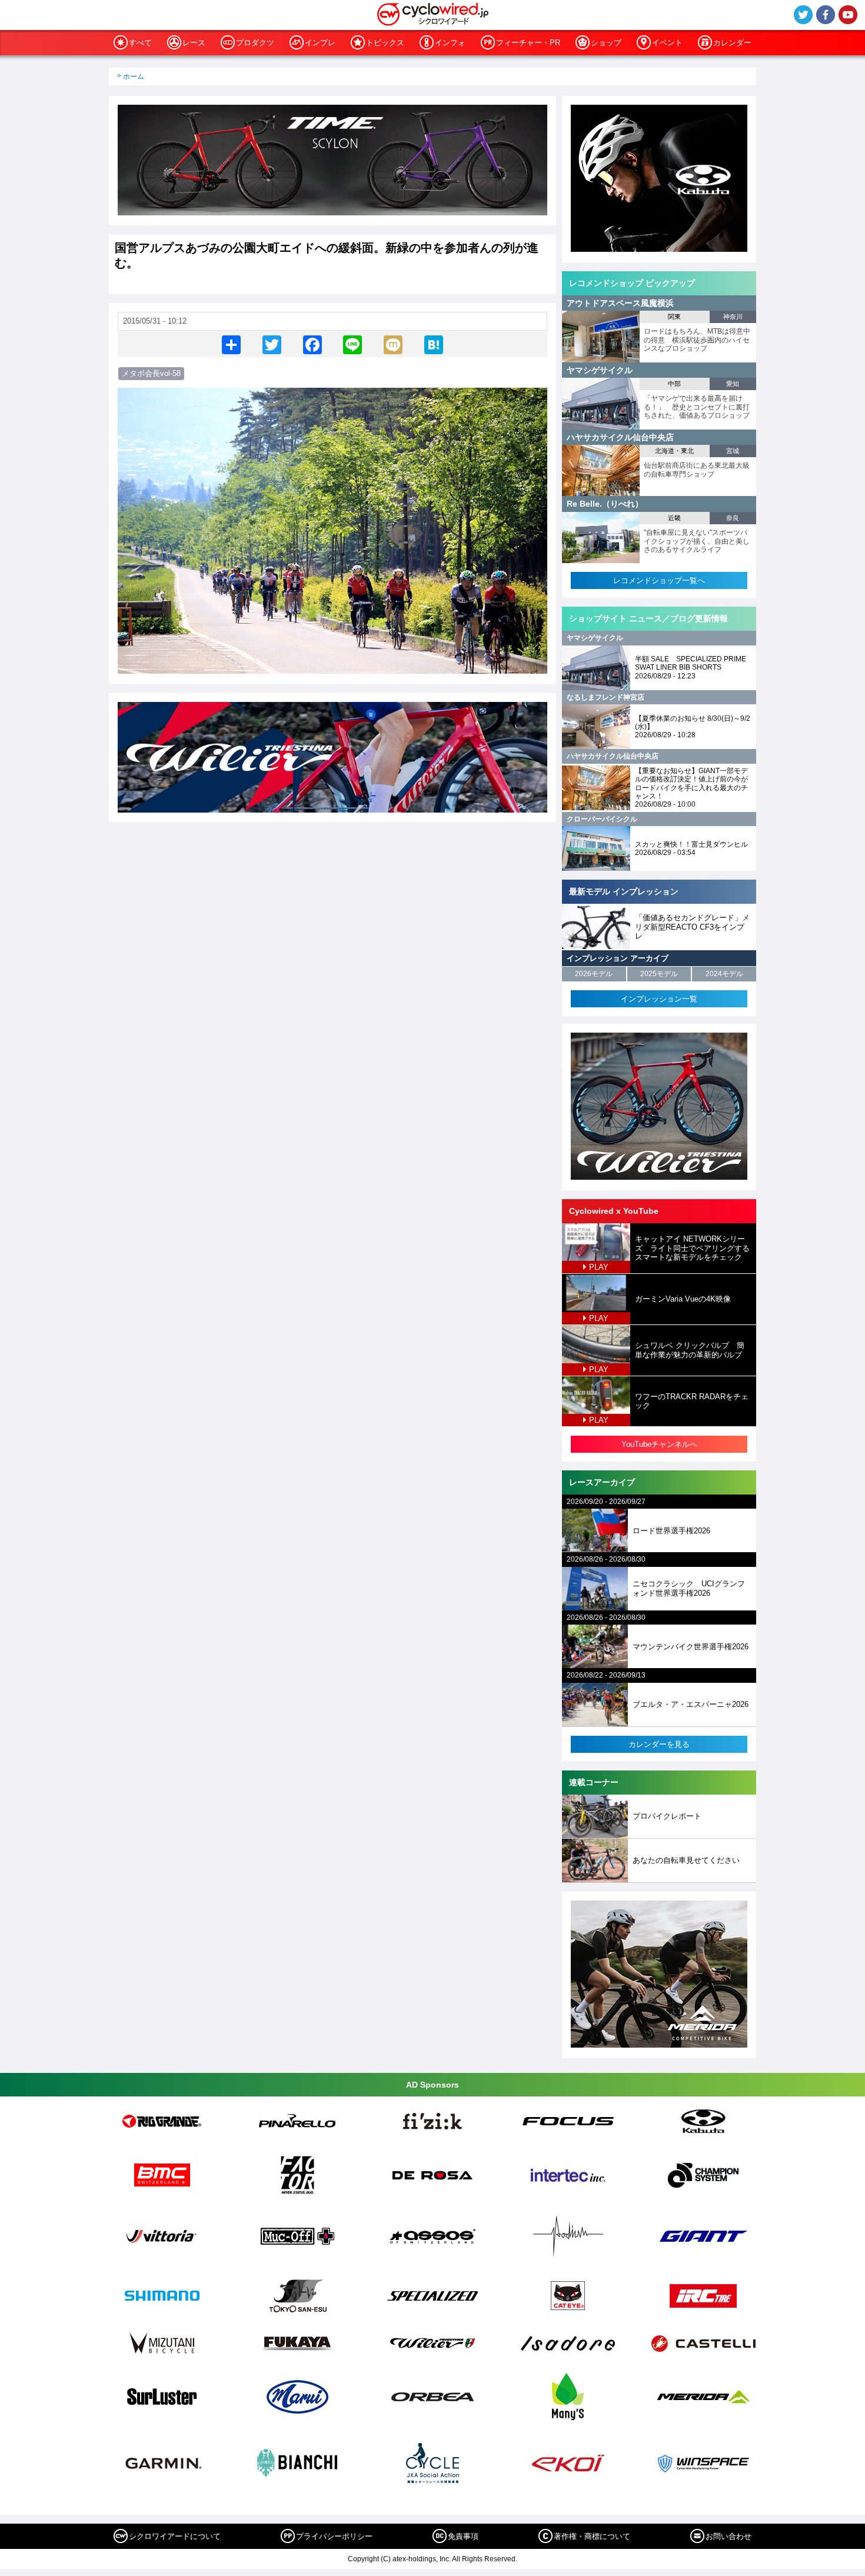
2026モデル (594, 974)
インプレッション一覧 (659, 999)
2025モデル (659, 974)
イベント (667, 43)
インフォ (450, 43)
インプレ (320, 43)
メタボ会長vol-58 (151, 373)
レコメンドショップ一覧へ (659, 580)
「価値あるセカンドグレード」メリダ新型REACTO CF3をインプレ (692, 927)
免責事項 (463, 2536)
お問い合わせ (728, 2536)
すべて (140, 43)
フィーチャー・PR (528, 43)
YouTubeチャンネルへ (659, 1444)
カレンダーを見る (659, 1744)
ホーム (134, 76)
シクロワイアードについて (175, 2536)
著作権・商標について (592, 2536)
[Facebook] (312, 344)
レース (194, 43)
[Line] (352, 344)
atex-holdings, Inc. (422, 2559)
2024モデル (724, 974)
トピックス (385, 43)
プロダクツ (255, 43)
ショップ (606, 43)
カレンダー (732, 43)
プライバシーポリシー (334, 2536)
